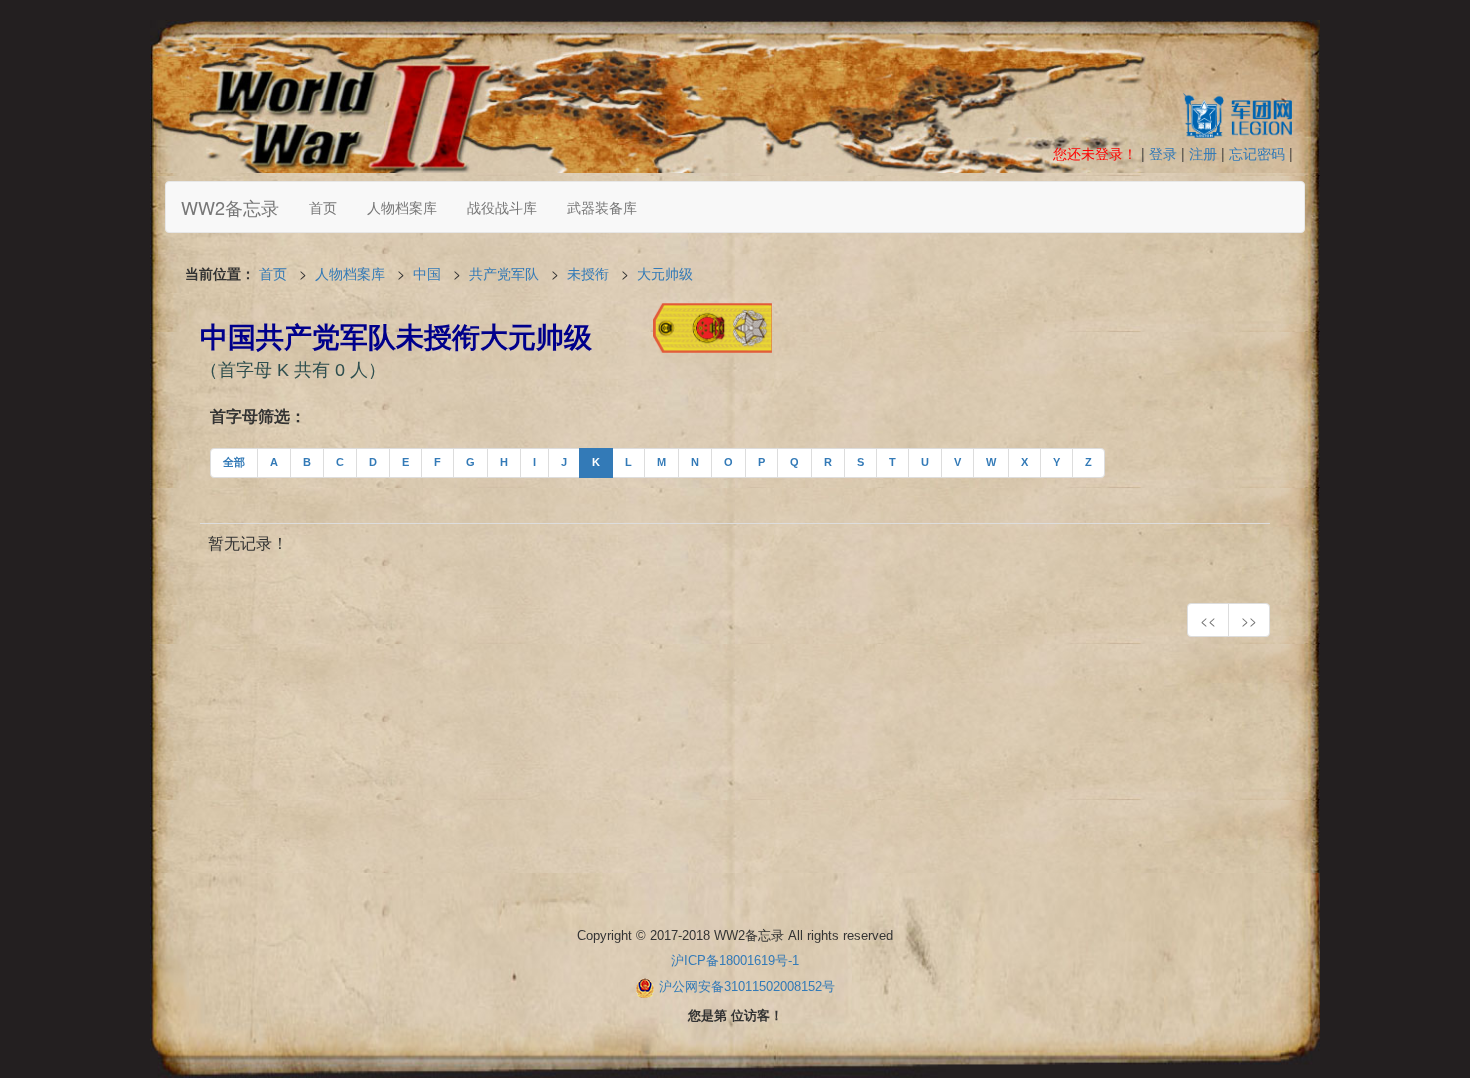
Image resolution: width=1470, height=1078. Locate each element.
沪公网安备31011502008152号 (747, 986)
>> (1249, 620)
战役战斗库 (502, 207)
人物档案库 (402, 207)
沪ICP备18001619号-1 (735, 960)
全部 (234, 462)
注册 (1203, 153)
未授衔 (588, 273)
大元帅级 (665, 273)
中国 (427, 273)
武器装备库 (602, 207)
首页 (323, 207)
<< (1208, 620)
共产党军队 (504, 273)
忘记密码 (1257, 153)
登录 (1163, 153)
